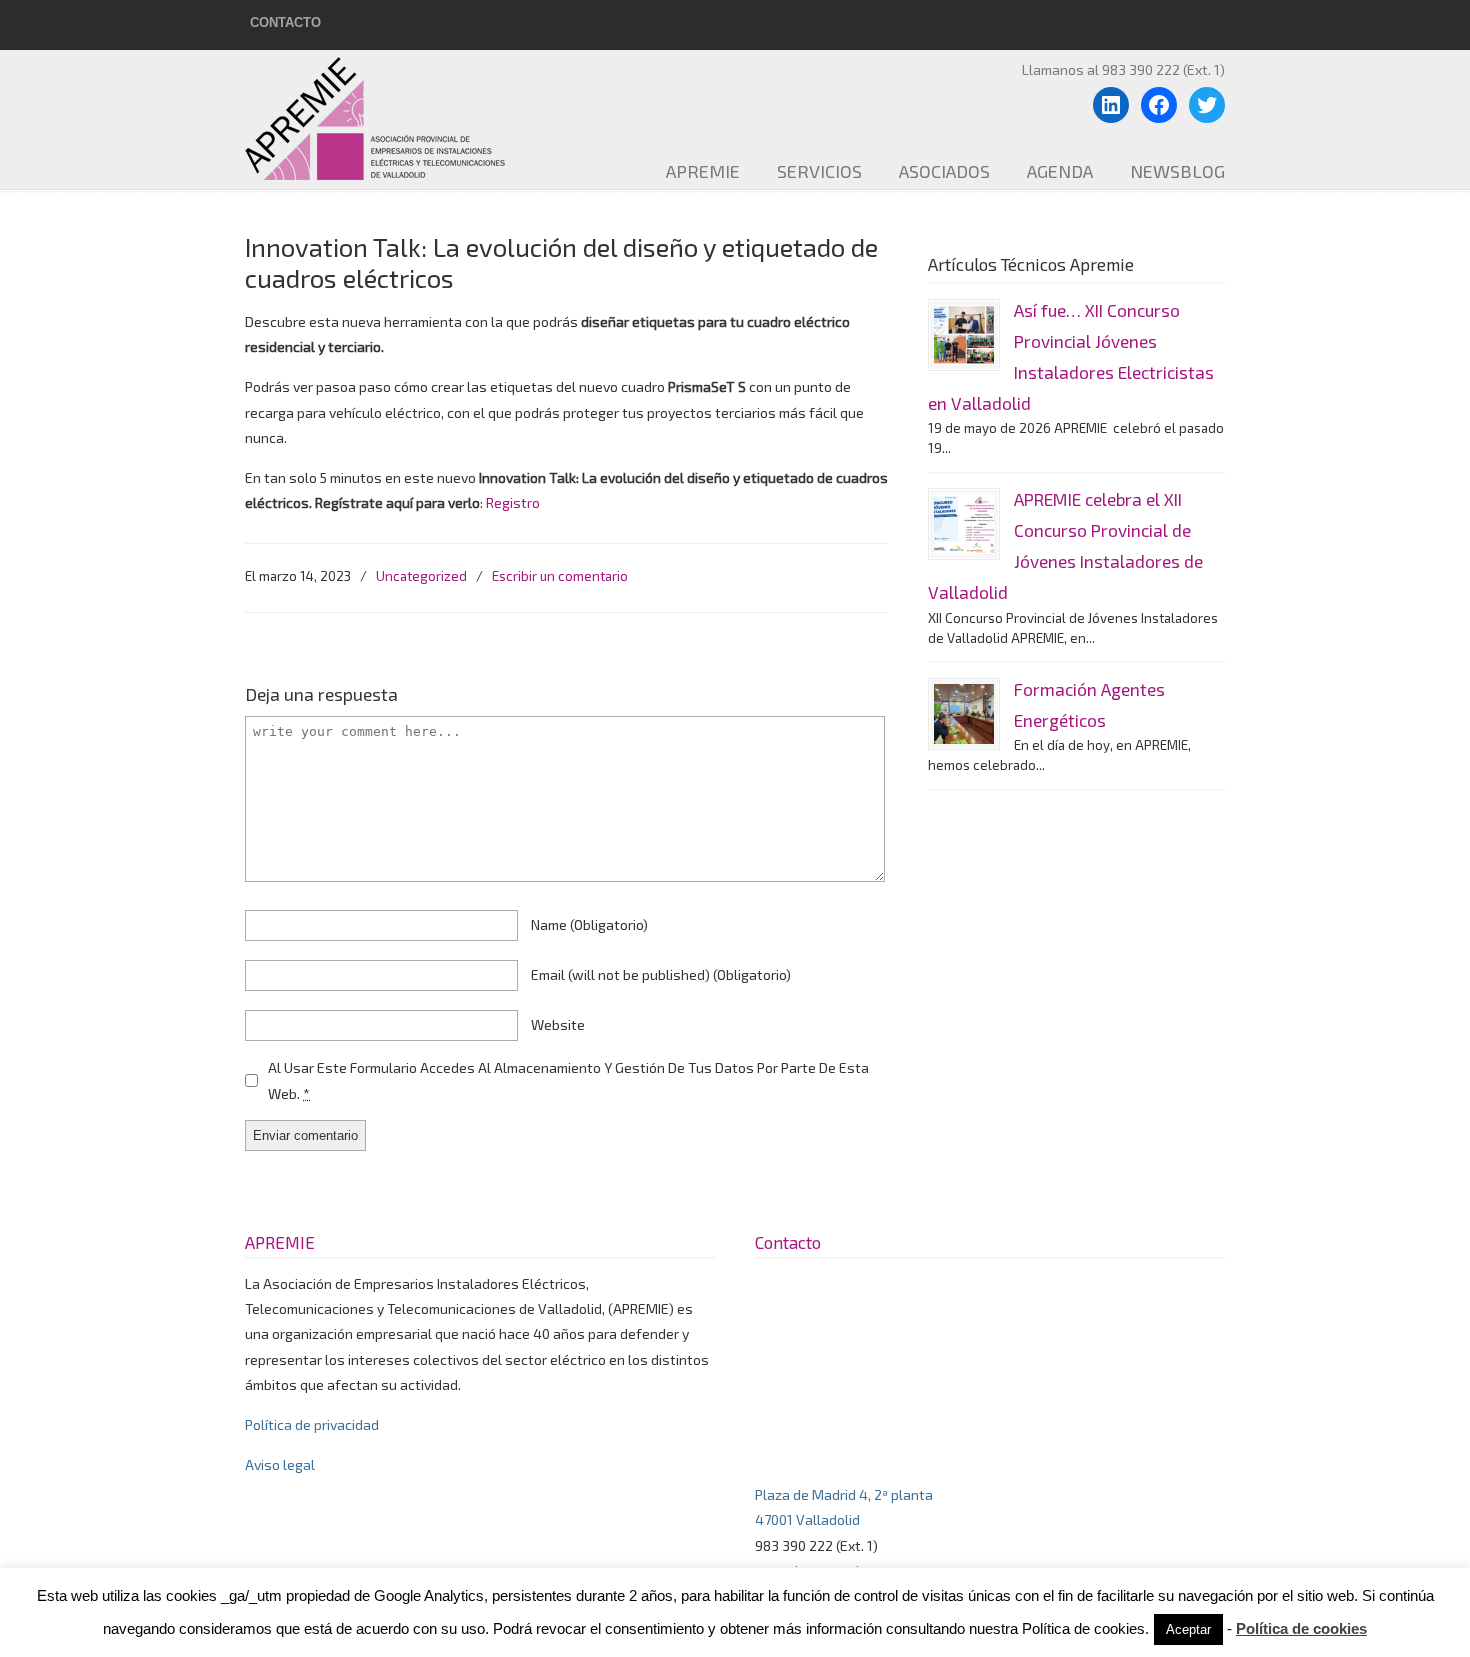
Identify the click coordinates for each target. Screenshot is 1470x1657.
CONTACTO (285, 22)
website (558, 1024)
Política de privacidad (312, 1424)
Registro (513, 502)
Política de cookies (1301, 1628)
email (661, 974)
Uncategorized (421, 576)
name (589, 924)
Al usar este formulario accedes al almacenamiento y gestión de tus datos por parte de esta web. (568, 1080)
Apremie (390, 118)
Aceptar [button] (1188, 1629)
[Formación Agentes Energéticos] (964, 714)
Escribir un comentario (560, 576)
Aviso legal (280, 1464)
